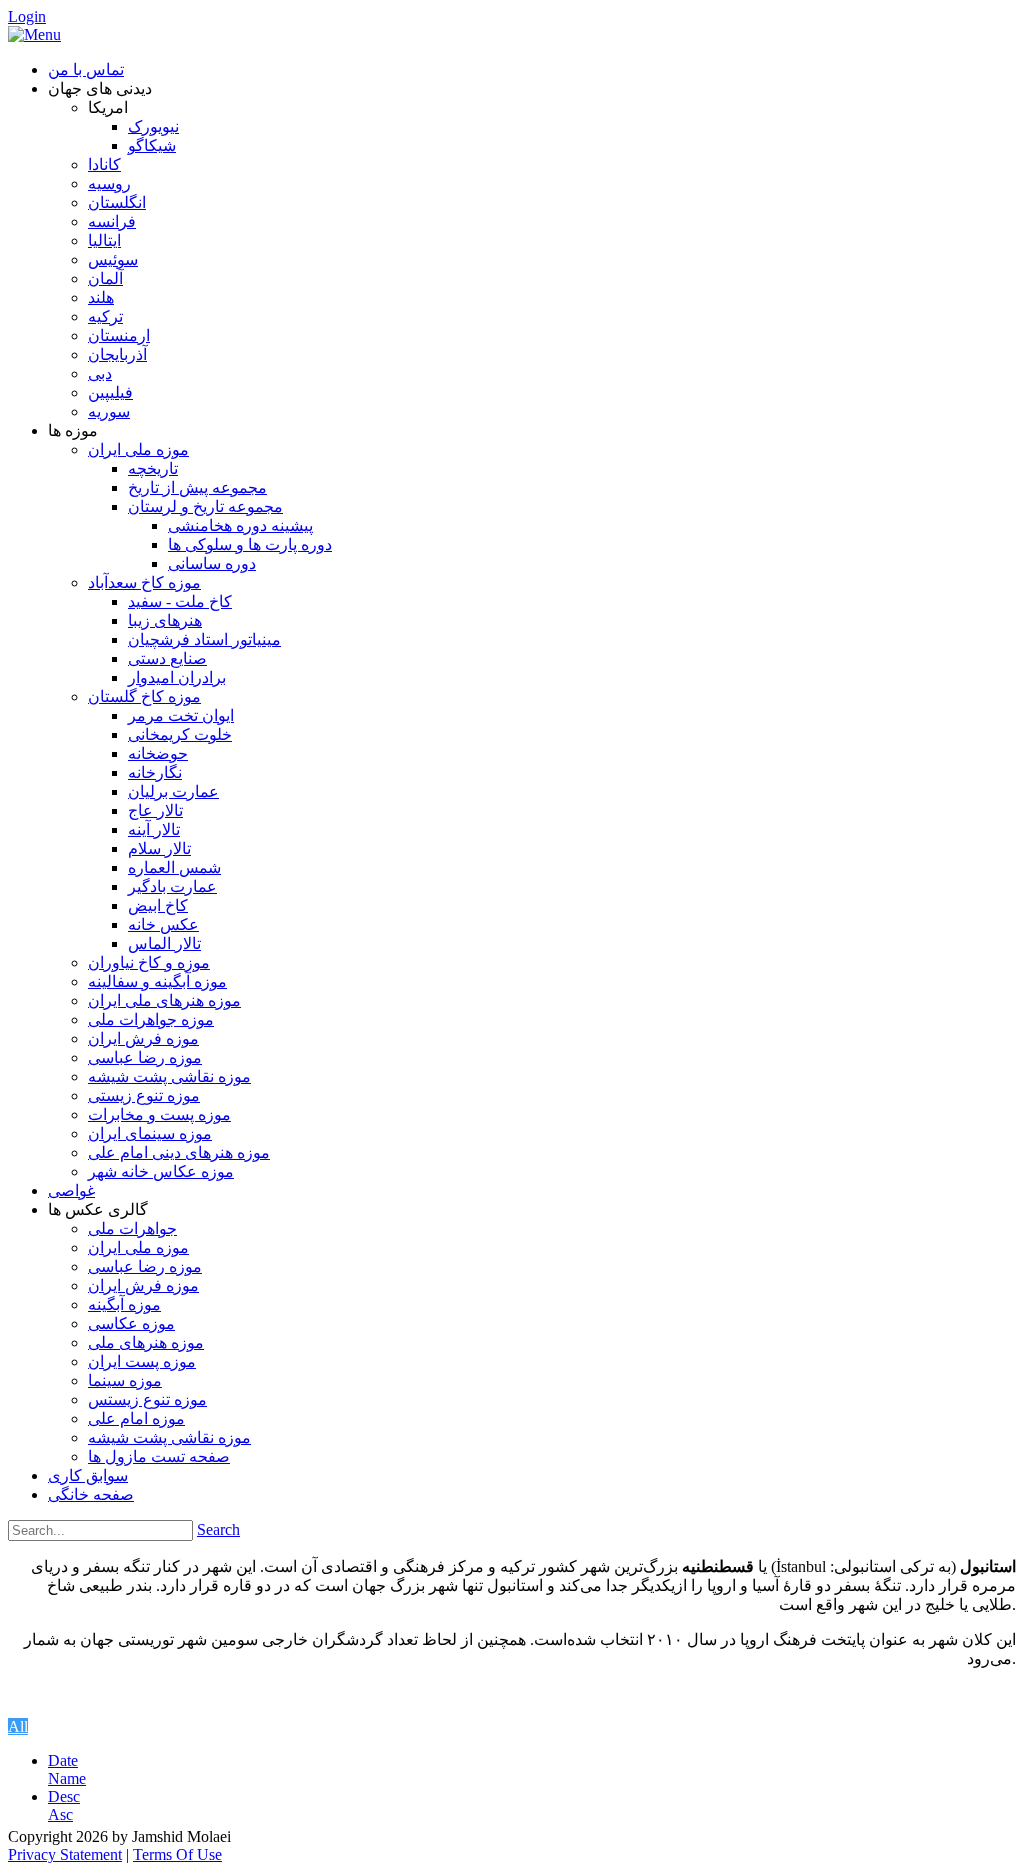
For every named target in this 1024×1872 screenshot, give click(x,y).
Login (27, 16)
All (18, 1726)
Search (218, 1529)
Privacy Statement (65, 1854)
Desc (64, 1796)
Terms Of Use (177, 1854)
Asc (60, 1814)
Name (67, 1778)
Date (63, 1760)
